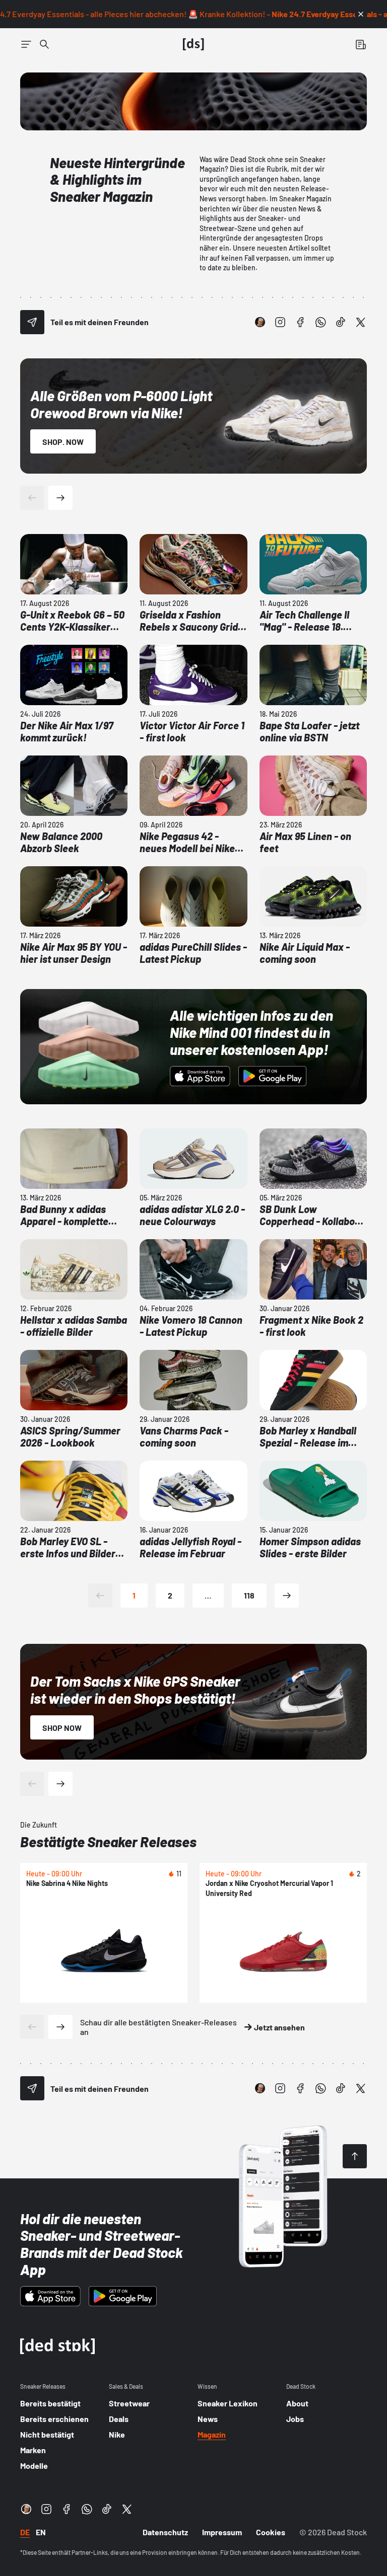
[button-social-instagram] (280, 322)
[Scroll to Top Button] (355, 2156)
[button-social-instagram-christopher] (260, 322)
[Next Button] (60, 498)
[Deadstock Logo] (193, 44)
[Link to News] (44, 44)
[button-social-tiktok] (341, 322)
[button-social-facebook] (300, 322)
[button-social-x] (361, 322)
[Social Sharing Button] (32, 322)
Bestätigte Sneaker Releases (108, 1842)
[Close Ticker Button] (361, 14)
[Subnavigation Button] (26, 44)
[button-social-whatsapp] (320, 322)
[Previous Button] (32, 498)
